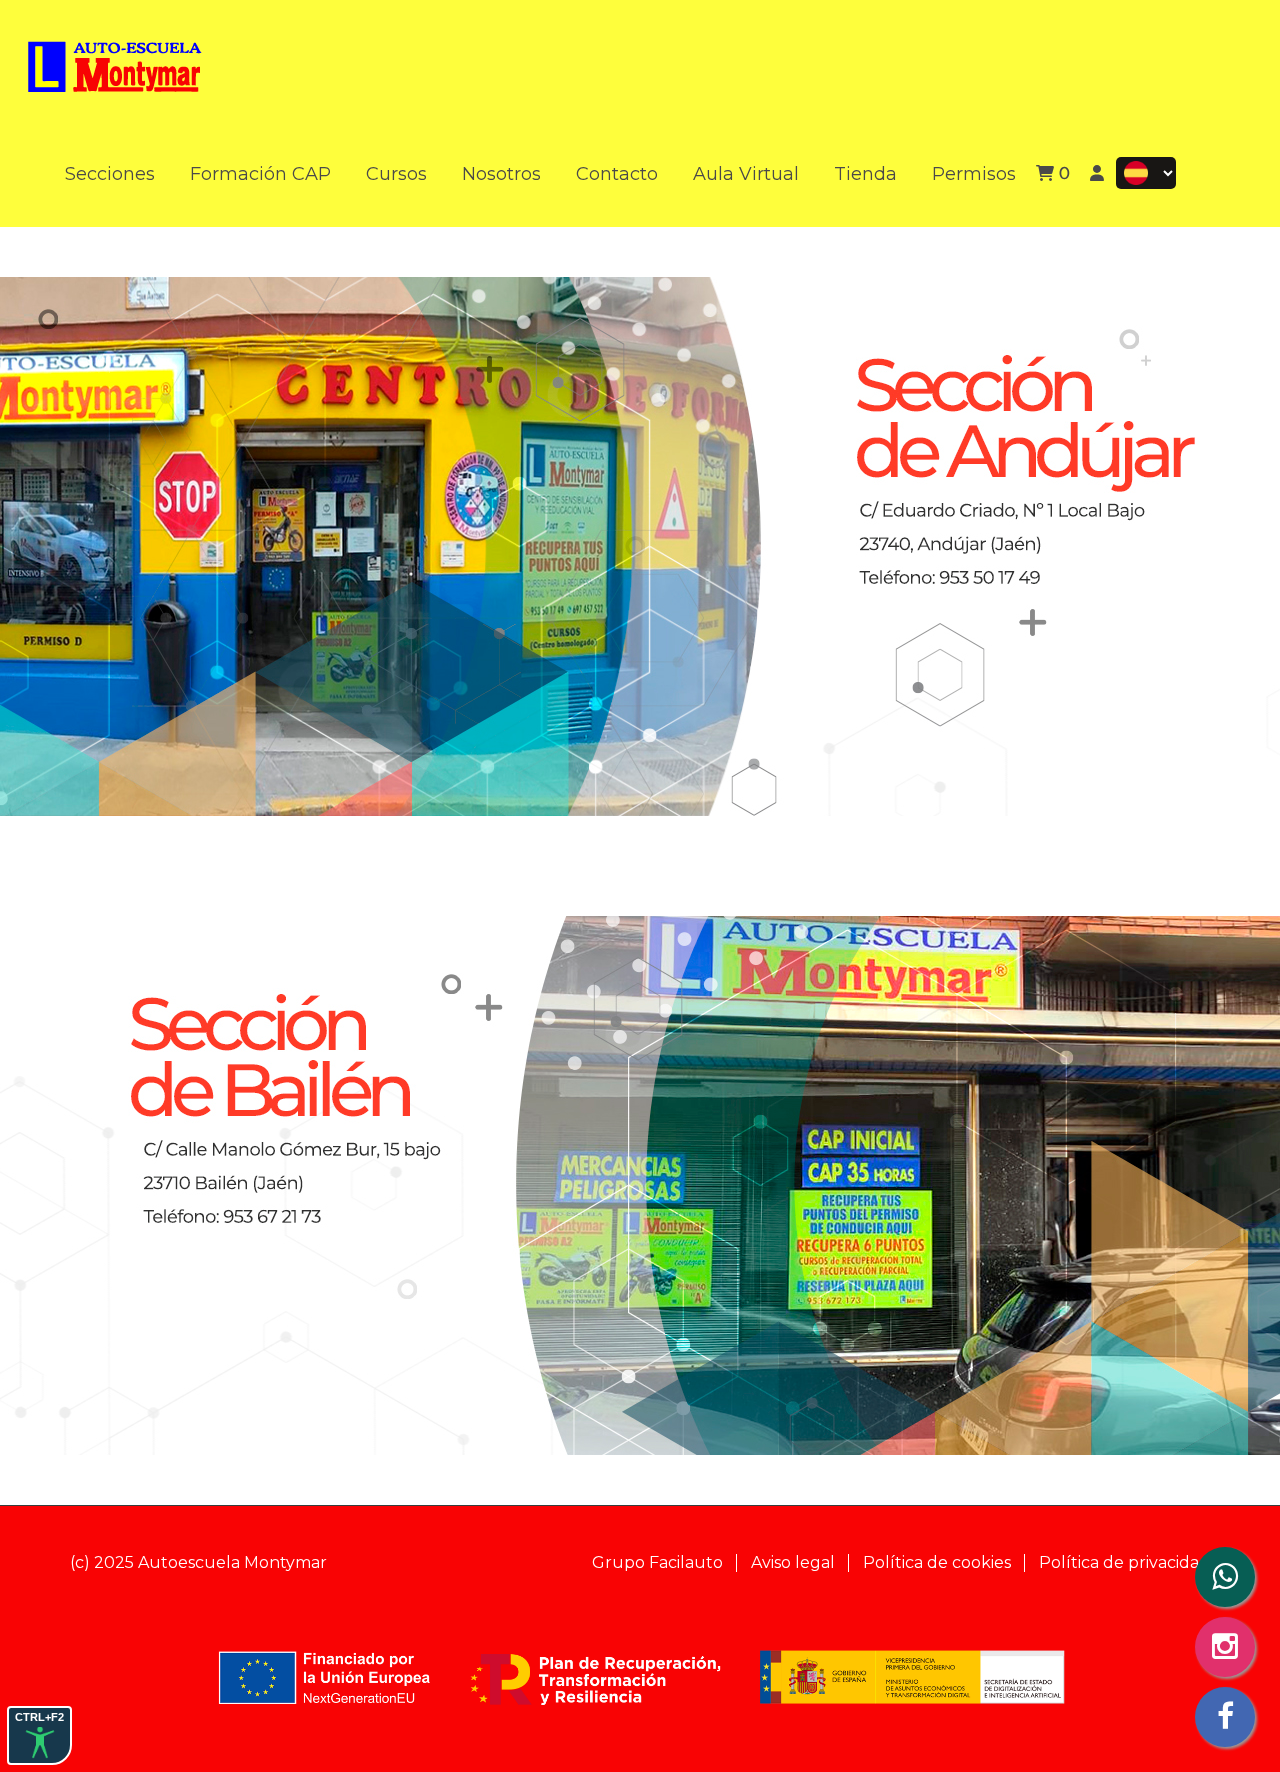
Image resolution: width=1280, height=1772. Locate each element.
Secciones (110, 174)
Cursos (396, 174)
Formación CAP (260, 174)
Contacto (617, 174)
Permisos (974, 174)
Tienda (865, 174)
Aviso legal (793, 1562)
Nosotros (501, 174)
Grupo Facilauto (657, 1562)
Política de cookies (937, 1562)
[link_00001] (115, 58)
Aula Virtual (746, 174)
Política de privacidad (1124, 1562)
